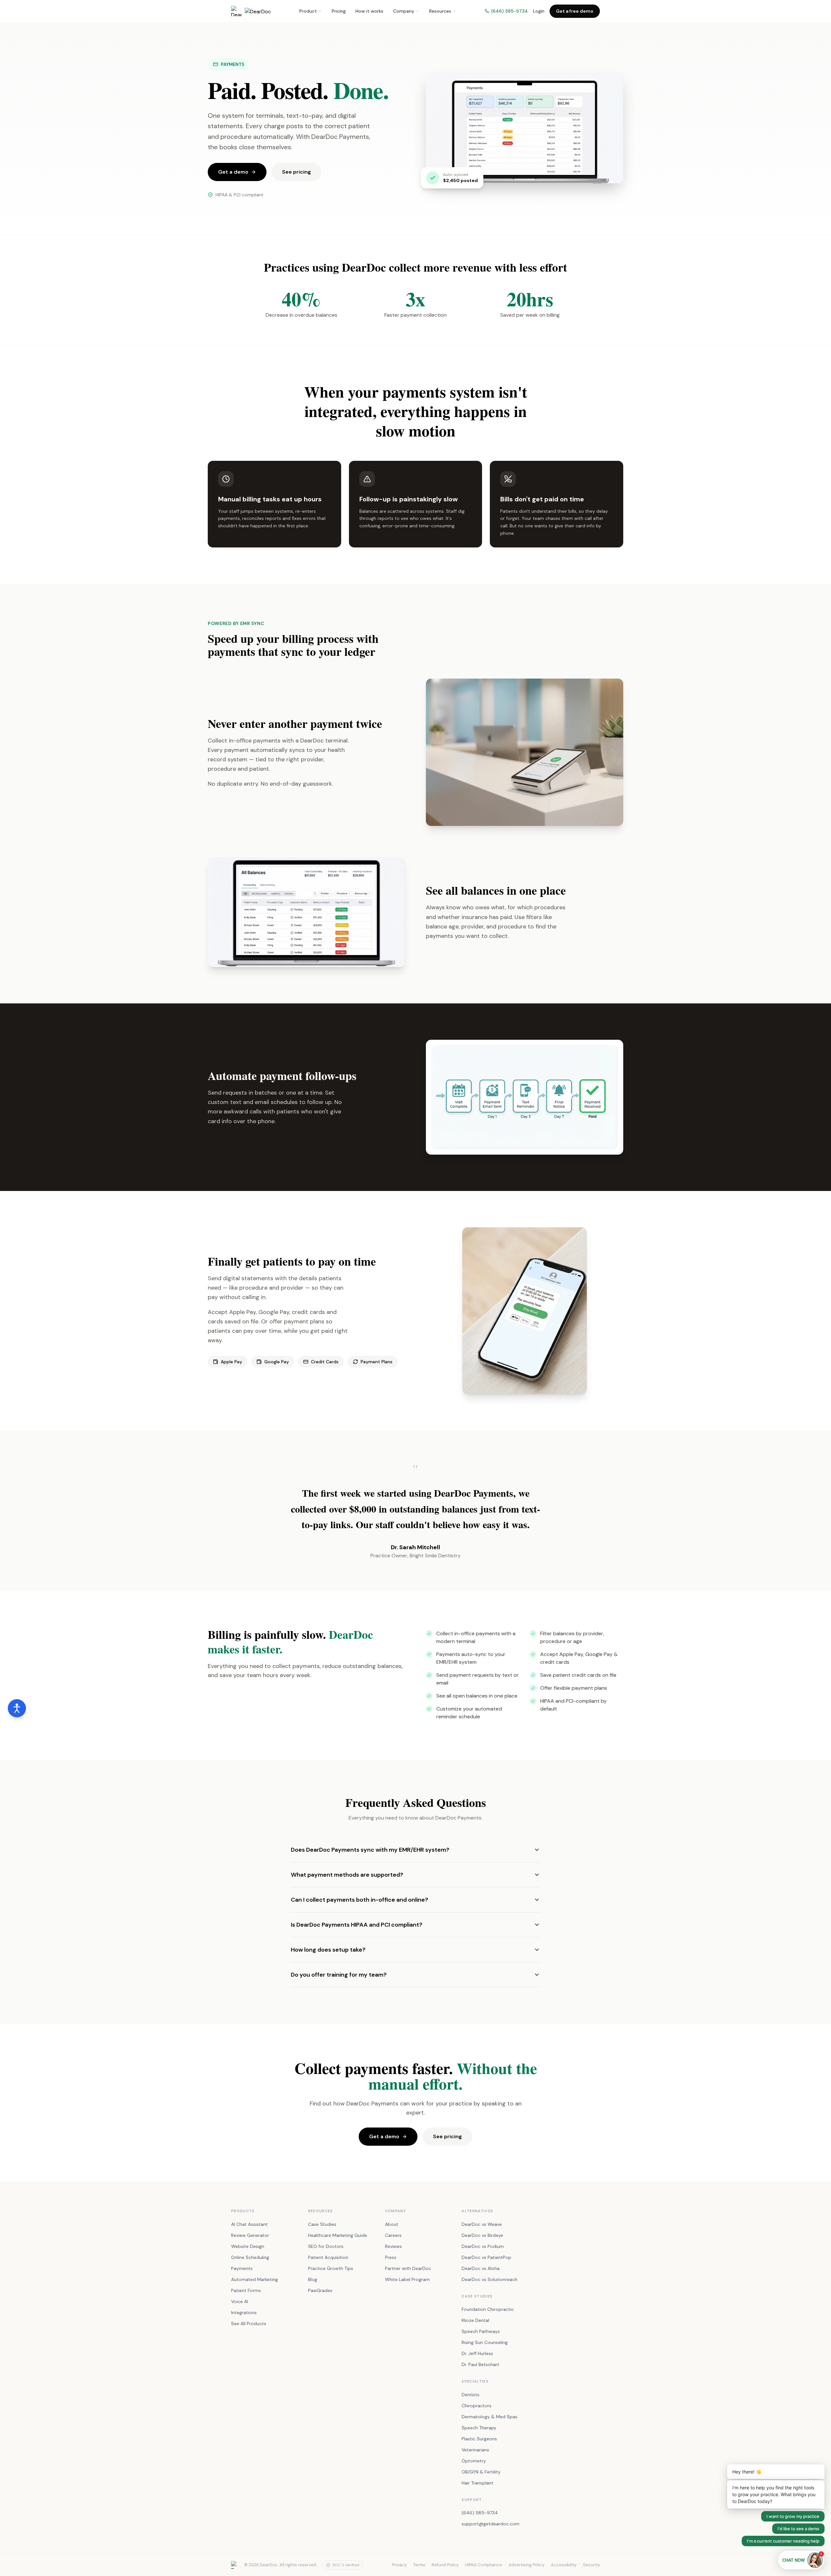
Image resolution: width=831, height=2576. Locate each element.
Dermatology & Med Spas (490, 2417)
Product (308, 11)
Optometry (474, 2461)
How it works (369, 11)
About (392, 2224)
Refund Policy (445, 2565)
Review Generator (250, 2235)
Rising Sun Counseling (485, 2342)
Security (591, 2565)
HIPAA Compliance (484, 2565)
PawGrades (320, 2290)
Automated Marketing (254, 2279)
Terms (419, 2565)
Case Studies (322, 2224)
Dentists (471, 2395)
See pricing (297, 172)
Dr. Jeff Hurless (477, 2353)
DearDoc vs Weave (482, 2224)
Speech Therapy (479, 2428)
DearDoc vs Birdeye (482, 2235)
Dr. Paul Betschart (480, 2364)
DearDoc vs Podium (483, 2246)
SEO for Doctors (326, 2246)
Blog (313, 2279)
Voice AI (240, 2301)
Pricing (339, 11)
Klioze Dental (475, 2320)
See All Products (249, 2324)
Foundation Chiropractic (488, 2309)
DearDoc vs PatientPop (486, 2257)
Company (404, 11)
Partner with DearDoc (408, 2268)
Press (391, 2257)
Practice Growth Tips (331, 2268)
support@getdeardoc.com (490, 2524)
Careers (393, 2235)
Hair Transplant (478, 2483)
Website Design (248, 2246)
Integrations (244, 2312)
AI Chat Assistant (249, 2224)
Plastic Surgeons (479, 2439)
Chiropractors (477, 2406)
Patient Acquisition (328, 2257)
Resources (440, 11)
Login (539, 11)
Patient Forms (246, 2290)
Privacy (399, 2565)
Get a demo (233, 172)
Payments (242, 2268)
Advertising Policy (527, 2565)
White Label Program (407, 2279)
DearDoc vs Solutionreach (490, 2279)
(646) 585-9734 (509, 11)
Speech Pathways (481, 2331)
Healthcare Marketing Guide (338, 2235)
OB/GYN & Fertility (481, 2472)
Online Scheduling (250, 2257)
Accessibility (564, 2565)
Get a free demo (575, 11)
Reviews (393, 2246)
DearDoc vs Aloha (481, 2268)
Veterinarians (475, 2450)
